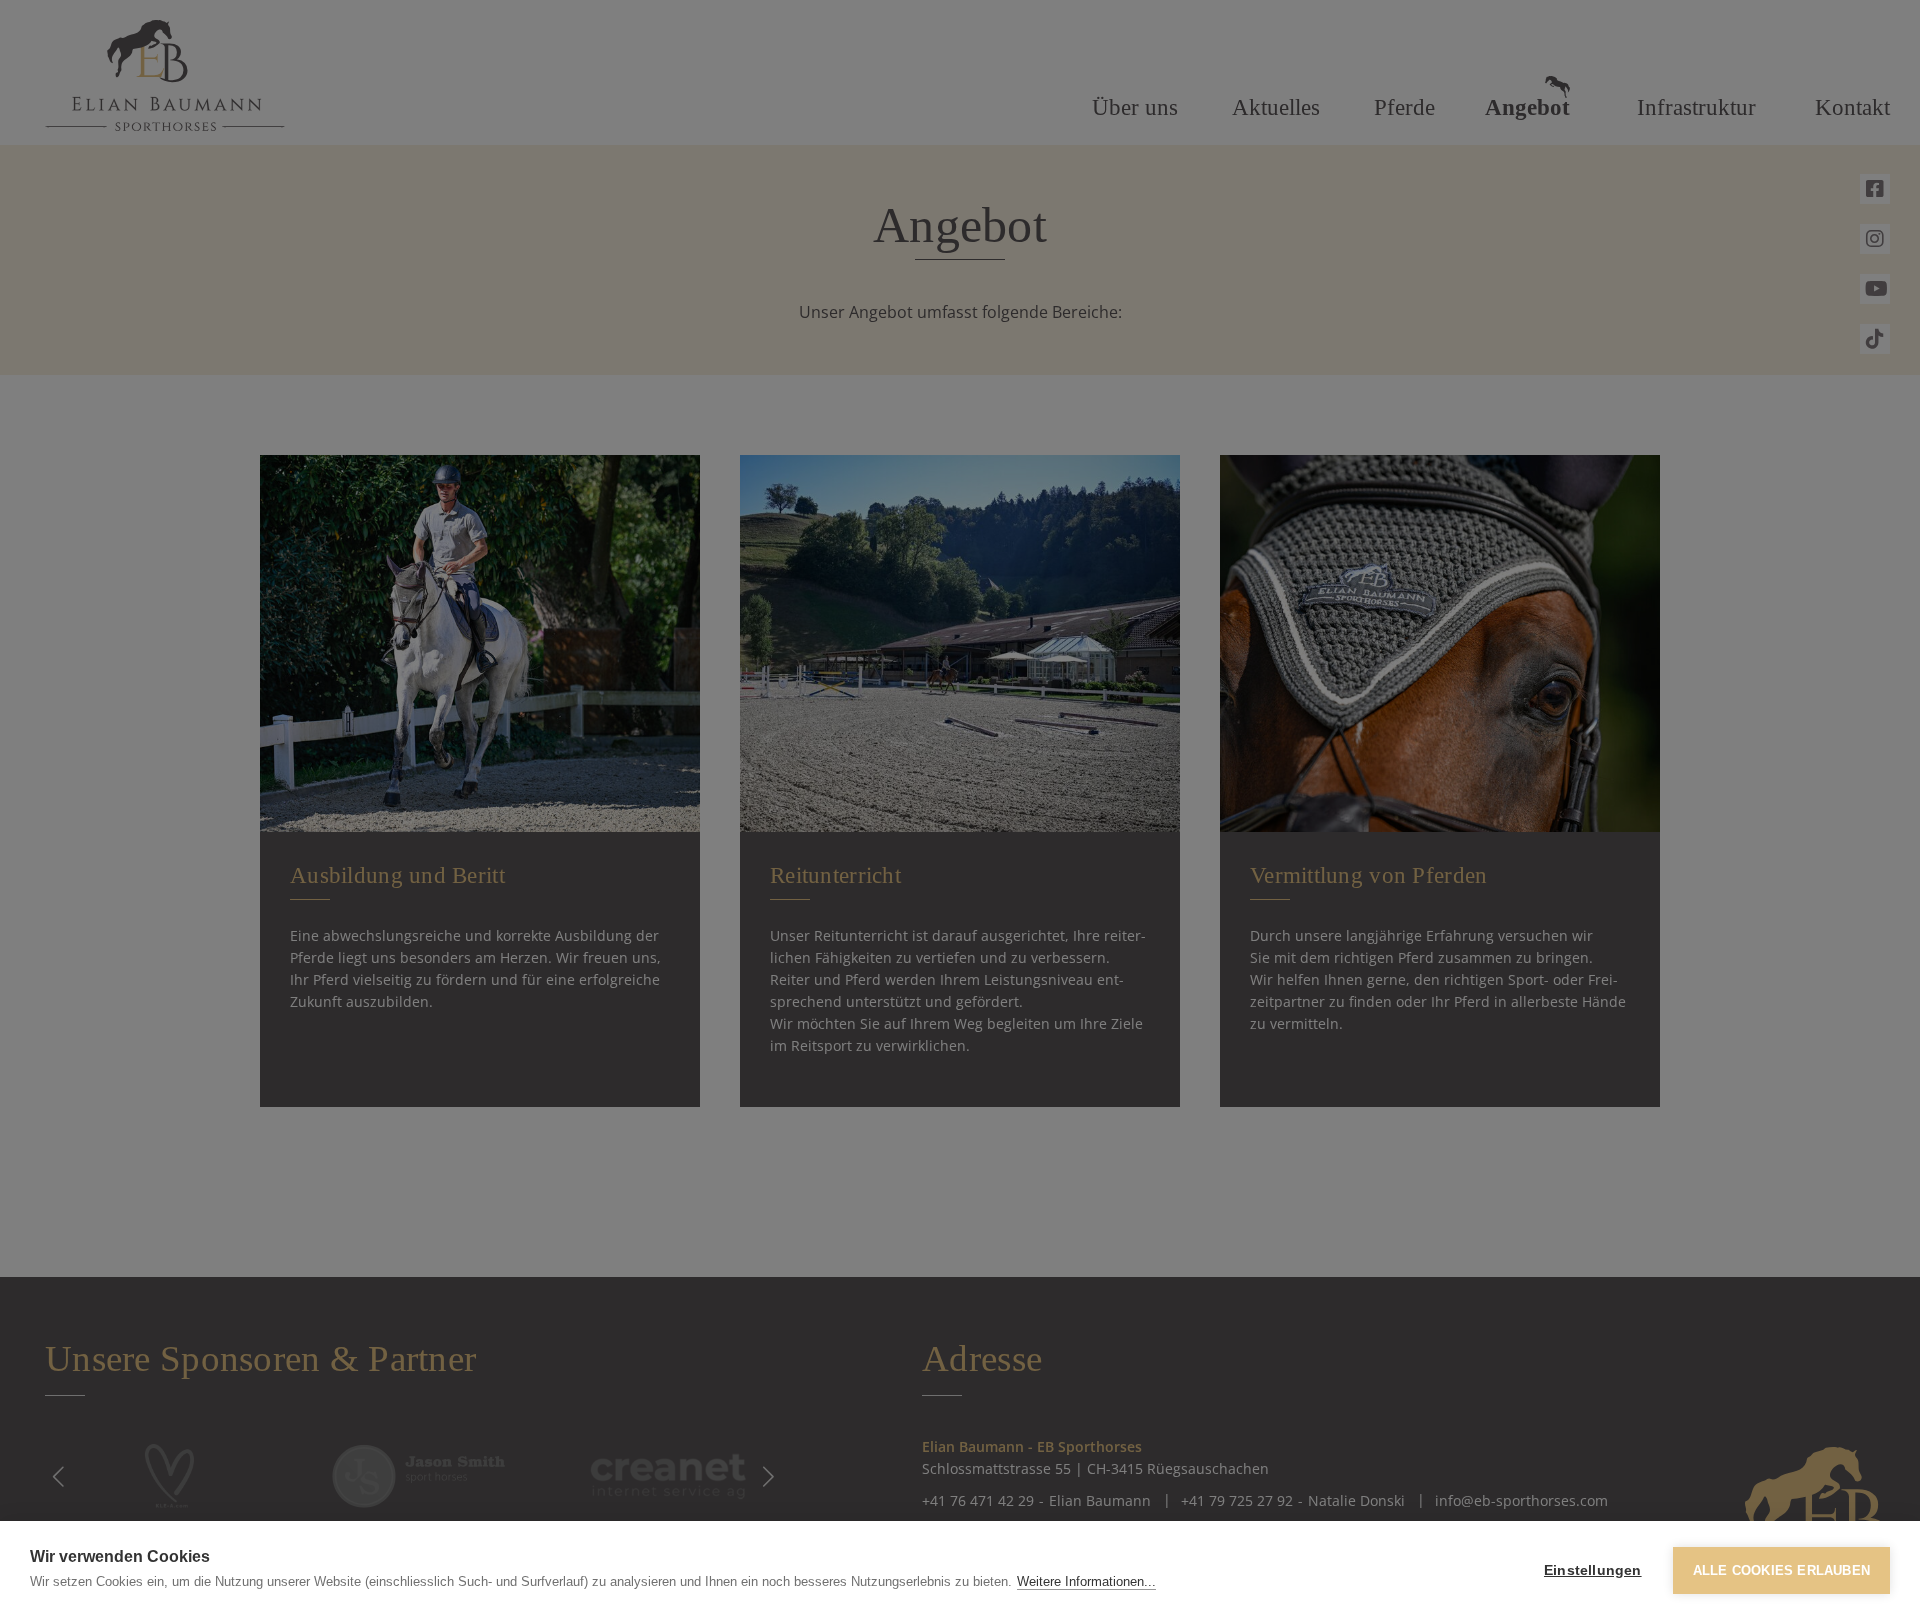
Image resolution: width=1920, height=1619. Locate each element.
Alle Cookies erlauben (1781, 1570)
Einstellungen (1593, 1570)
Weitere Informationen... (1086, 1581)
